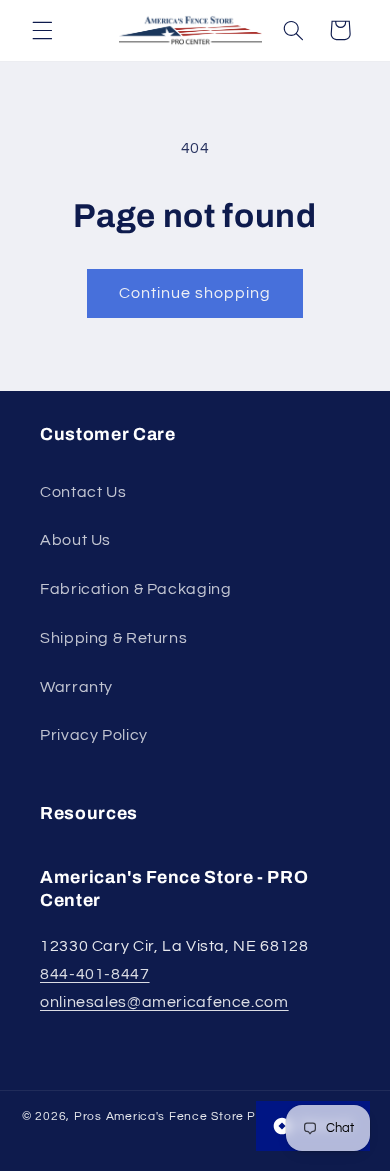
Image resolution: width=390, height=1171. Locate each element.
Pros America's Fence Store (159, 1116)
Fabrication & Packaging (136, 589)
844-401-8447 (95, 974)
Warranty (76, 687)
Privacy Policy (94, 735)
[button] (42, 30)
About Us (75, 540)
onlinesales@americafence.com (164, 1002)
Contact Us (83, 492)
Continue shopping (195, 293)
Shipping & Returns (113, 638)
